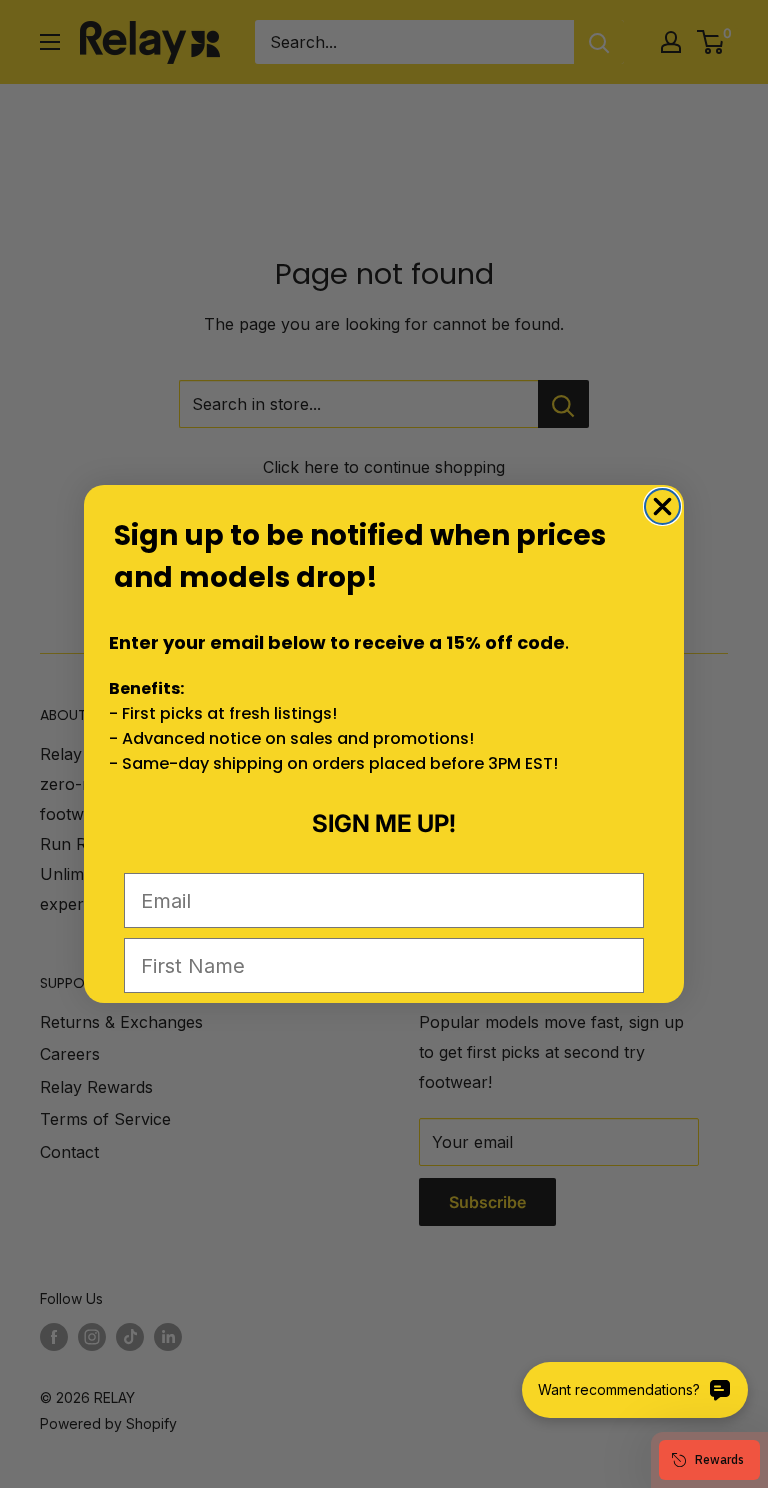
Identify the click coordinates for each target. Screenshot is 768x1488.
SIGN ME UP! (384, 823)
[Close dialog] (662, 506)
